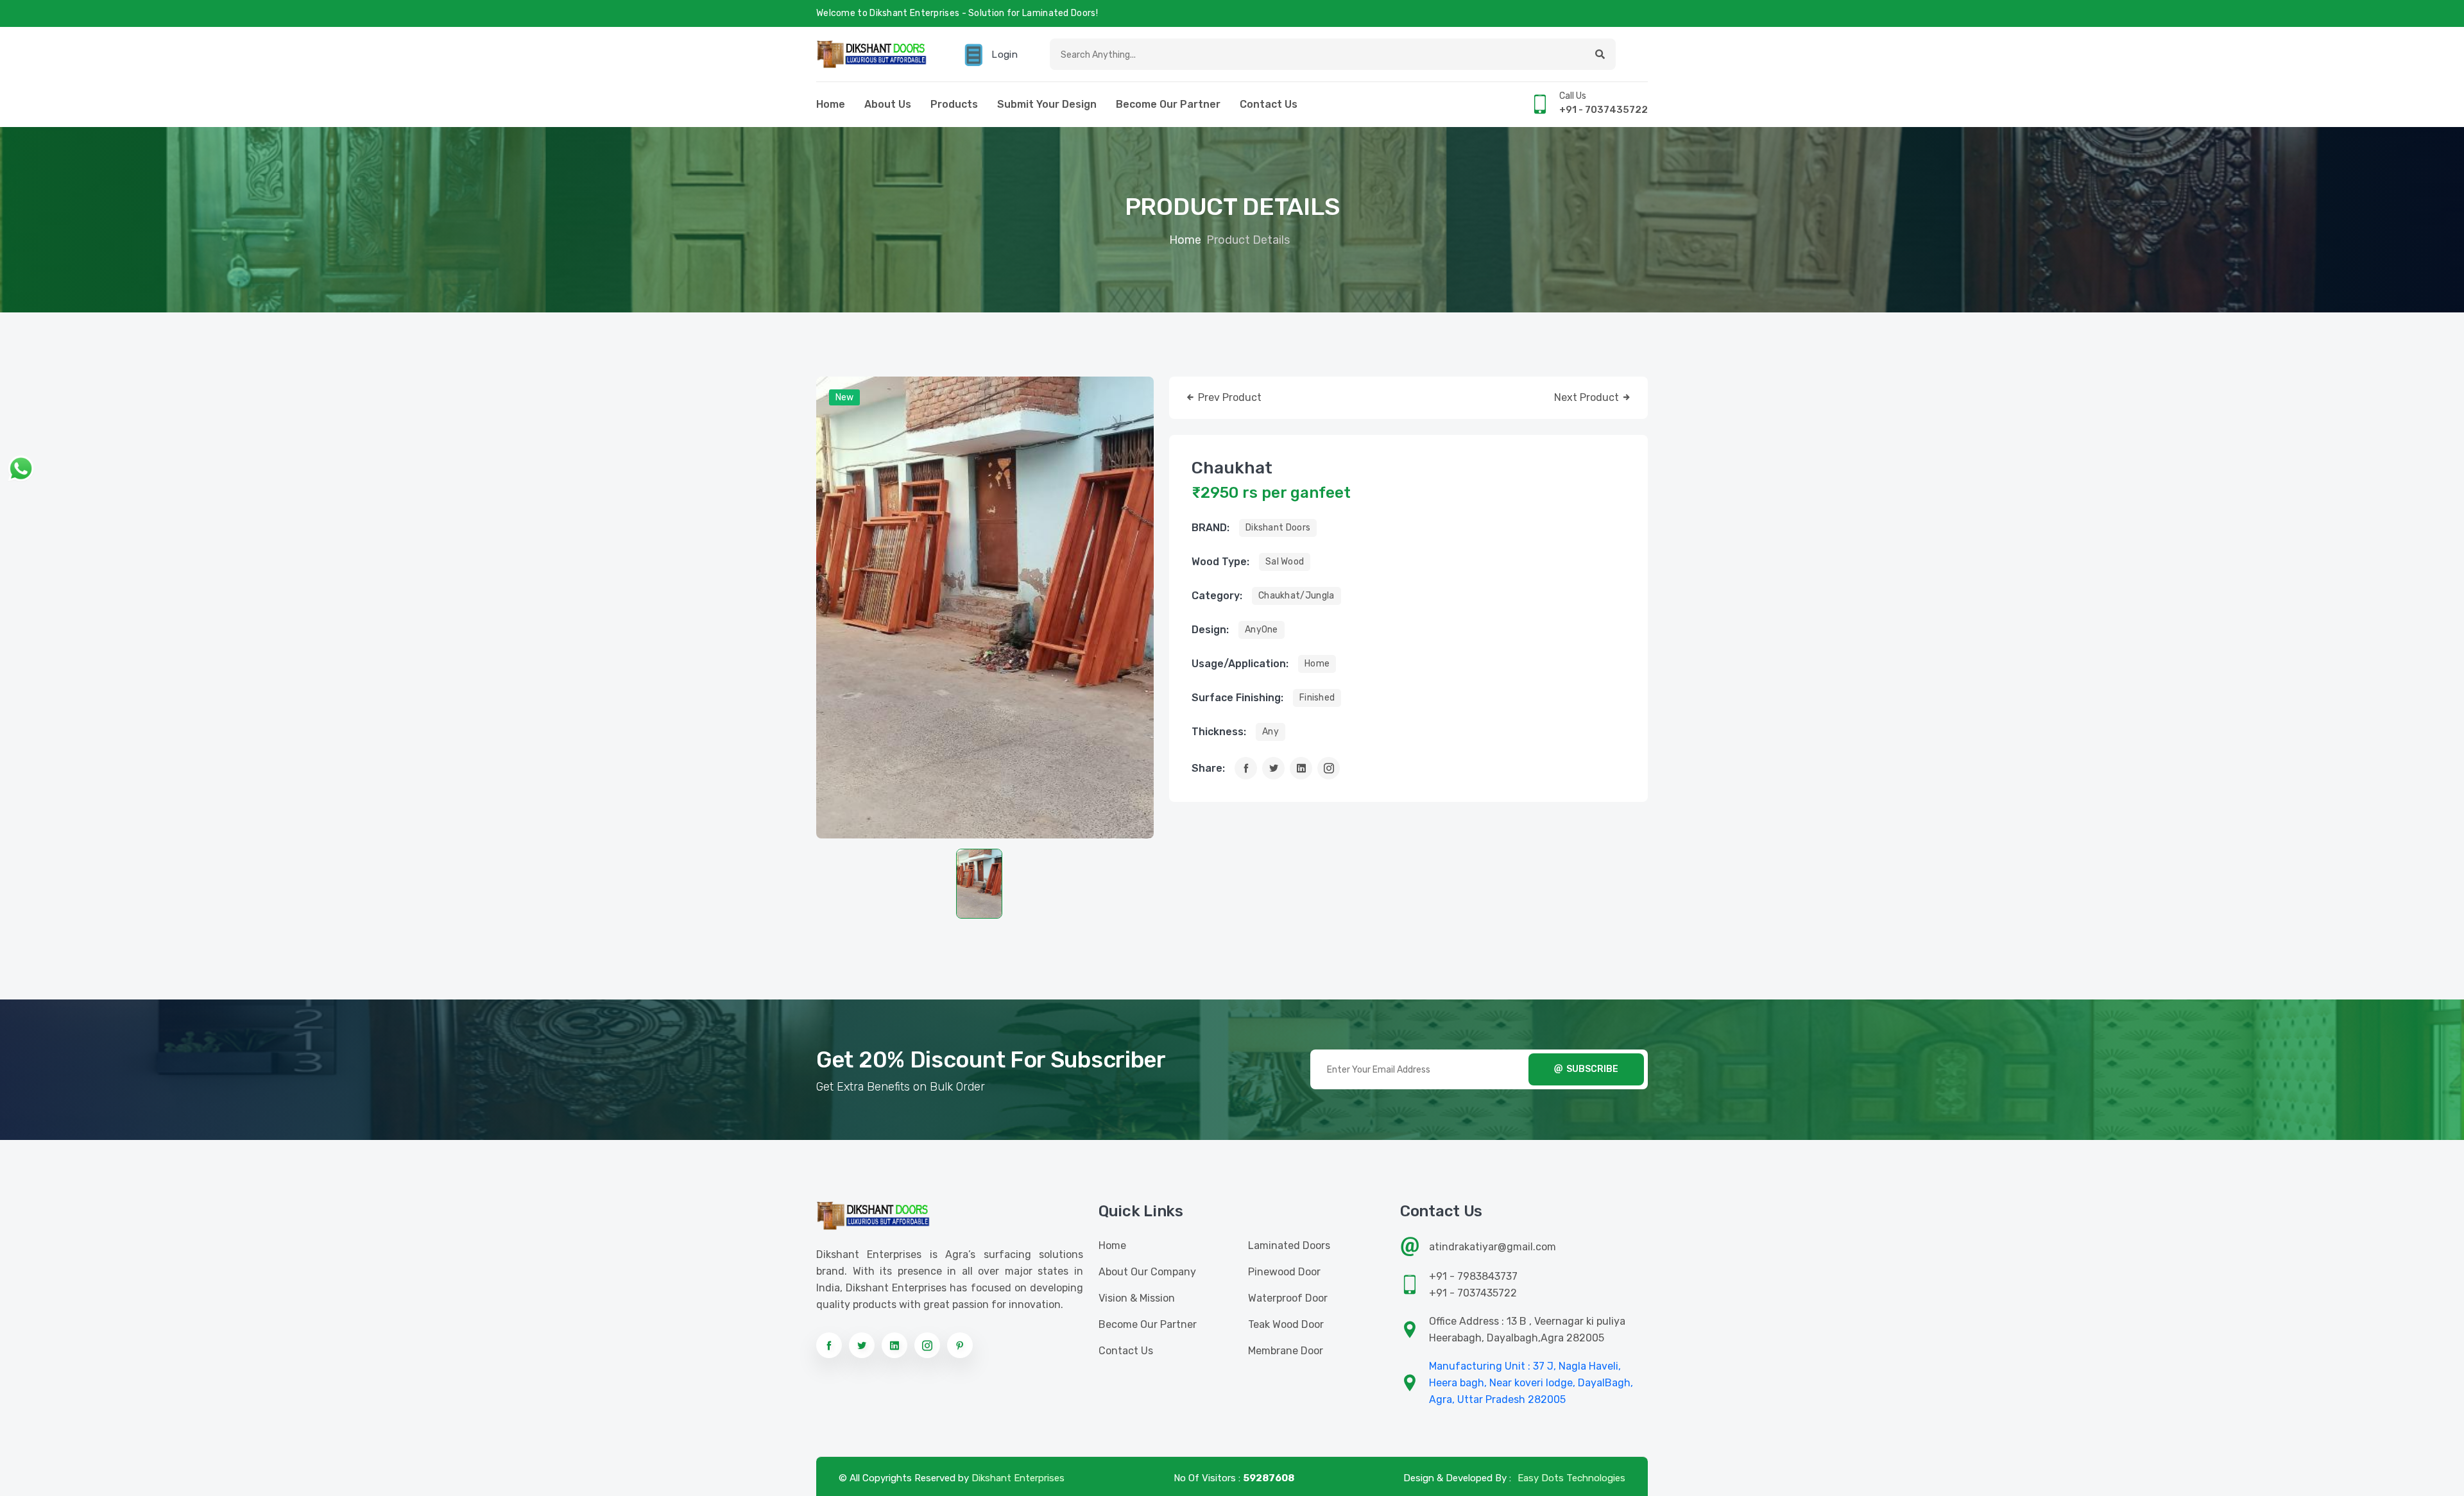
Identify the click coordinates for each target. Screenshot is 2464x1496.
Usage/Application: (1240, 664)
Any (1270, 732)
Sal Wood (1285, 562)
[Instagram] (1329, 768)
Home (831, 104)
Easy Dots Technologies (1571, 1478)
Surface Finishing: (1237, 698)
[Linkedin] (1301, 768)
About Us (888, 104)
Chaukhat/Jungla (1296, 596)
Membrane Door (1286, 1351)
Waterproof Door (1288, 1298)
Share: (1208, 768)
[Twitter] (1273, 768)
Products (954, 104)
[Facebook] (1246, 768)
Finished (1317, 698)
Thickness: (1219, 732)
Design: (1210, 630)
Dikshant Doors (1278, 528)
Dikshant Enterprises (1018, 1478)
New (844, 397)
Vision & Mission (1137, 1298)
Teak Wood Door (1286, 1324)
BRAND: (1211, 528)
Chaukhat (1232, 468)
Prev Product (1228, 397)
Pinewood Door (1284, 1272)
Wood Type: (1220, 562)
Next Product (1588, 397)
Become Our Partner (1168, 104)
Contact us (1269, 104)
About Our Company (1147, 1272)
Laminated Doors (1289, 1245)
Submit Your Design (1047, 104)
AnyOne (1262, 630)
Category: (1217, 596)
